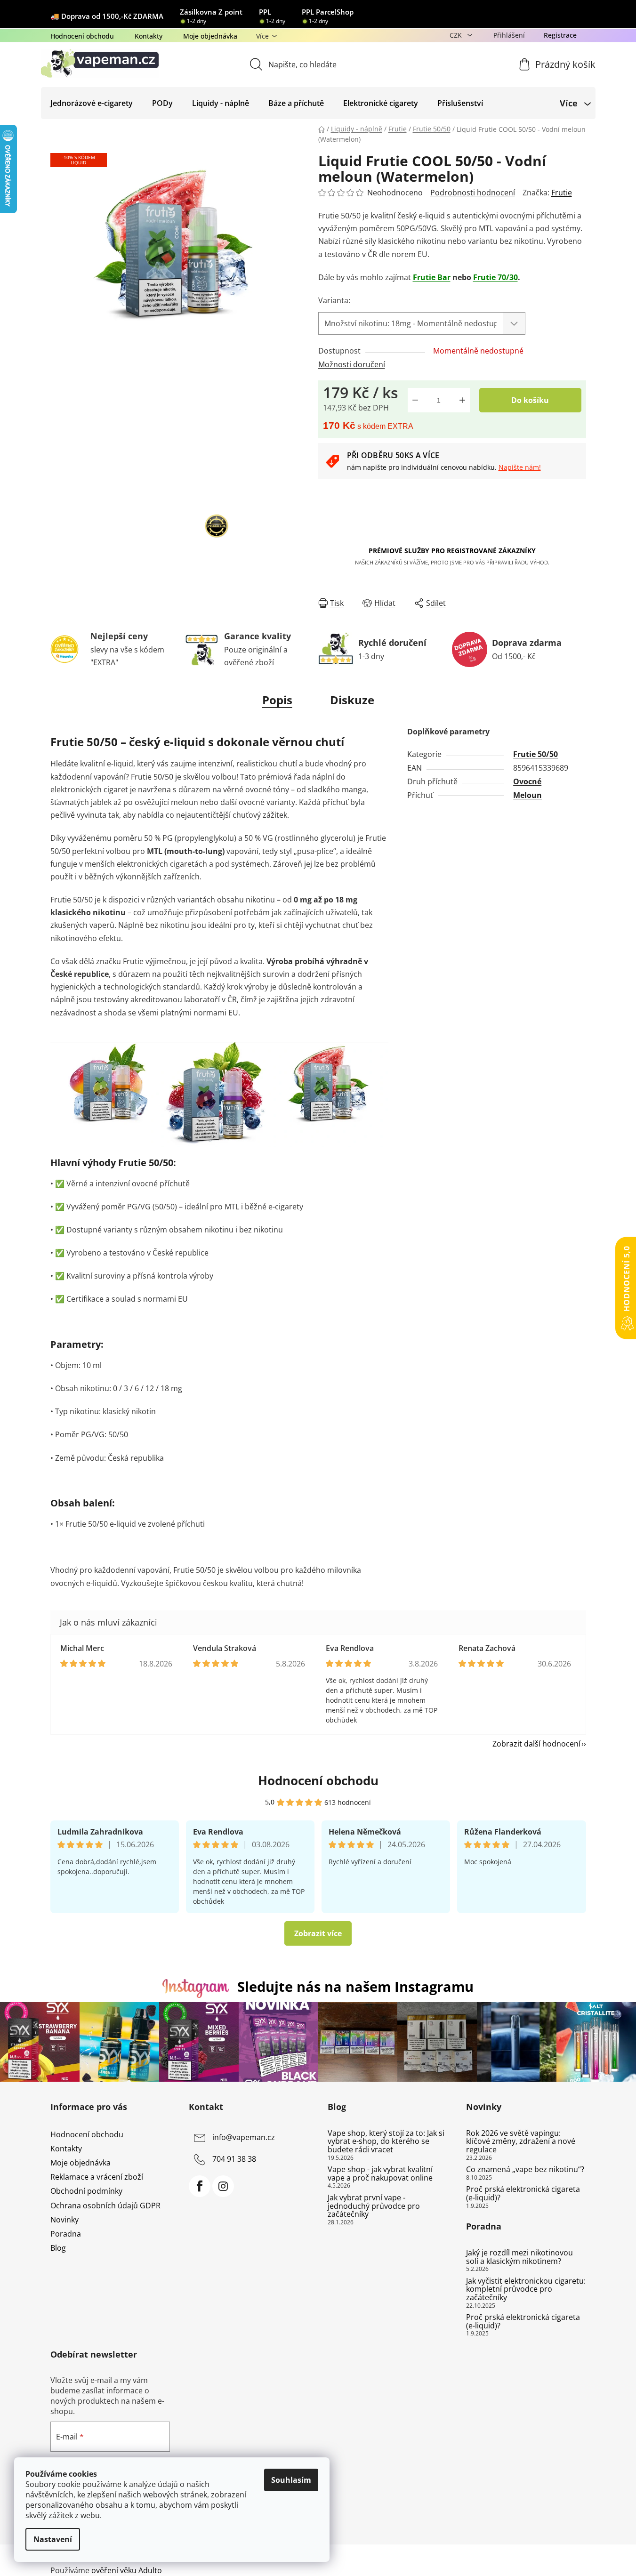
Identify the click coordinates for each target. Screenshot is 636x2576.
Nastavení (53, 2539)
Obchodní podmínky (86, 2191)
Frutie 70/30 (495, 277)
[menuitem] (92, 103)
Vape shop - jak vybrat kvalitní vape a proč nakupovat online (380, 2174)
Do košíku (530, 400)
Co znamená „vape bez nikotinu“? (525, 2170)
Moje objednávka (210, 36)
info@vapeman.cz (244, 2137)
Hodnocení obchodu (82, 36)
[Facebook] (200, 2186)
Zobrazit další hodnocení (536, 1744)
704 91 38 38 (234, 2159)
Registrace (560, 35)
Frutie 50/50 (535, 754)
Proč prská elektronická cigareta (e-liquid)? (523, 2194)
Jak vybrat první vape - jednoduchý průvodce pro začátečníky (374, 2206)
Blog (58, 2248)
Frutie (562, 193)
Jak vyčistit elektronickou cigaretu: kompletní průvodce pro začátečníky (526, 2290)
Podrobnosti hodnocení (473, 193)
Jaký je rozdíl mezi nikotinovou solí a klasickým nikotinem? (519, 2257)
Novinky (64, 2220)
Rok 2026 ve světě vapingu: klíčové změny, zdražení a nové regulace (521, 2142)
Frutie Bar (432, 277)
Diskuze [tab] (352, 700)
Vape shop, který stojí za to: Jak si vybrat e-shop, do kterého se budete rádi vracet (386, 2142)
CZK (457, 35)
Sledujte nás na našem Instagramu (355, 1986)
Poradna (66, 2234)
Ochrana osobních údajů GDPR (105, 2206)
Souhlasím (291, 2480)
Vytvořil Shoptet (558, 2555)
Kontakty (149, 36)
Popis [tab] (277, 700)
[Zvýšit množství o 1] (462, 400)
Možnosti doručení (352, 364)
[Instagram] (223, 2186)
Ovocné (527, 781)
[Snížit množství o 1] (415, 400)
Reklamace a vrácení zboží (97, 2177)
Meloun (527, 795)
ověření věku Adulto (127, 2570)
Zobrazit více (318, 1933)
